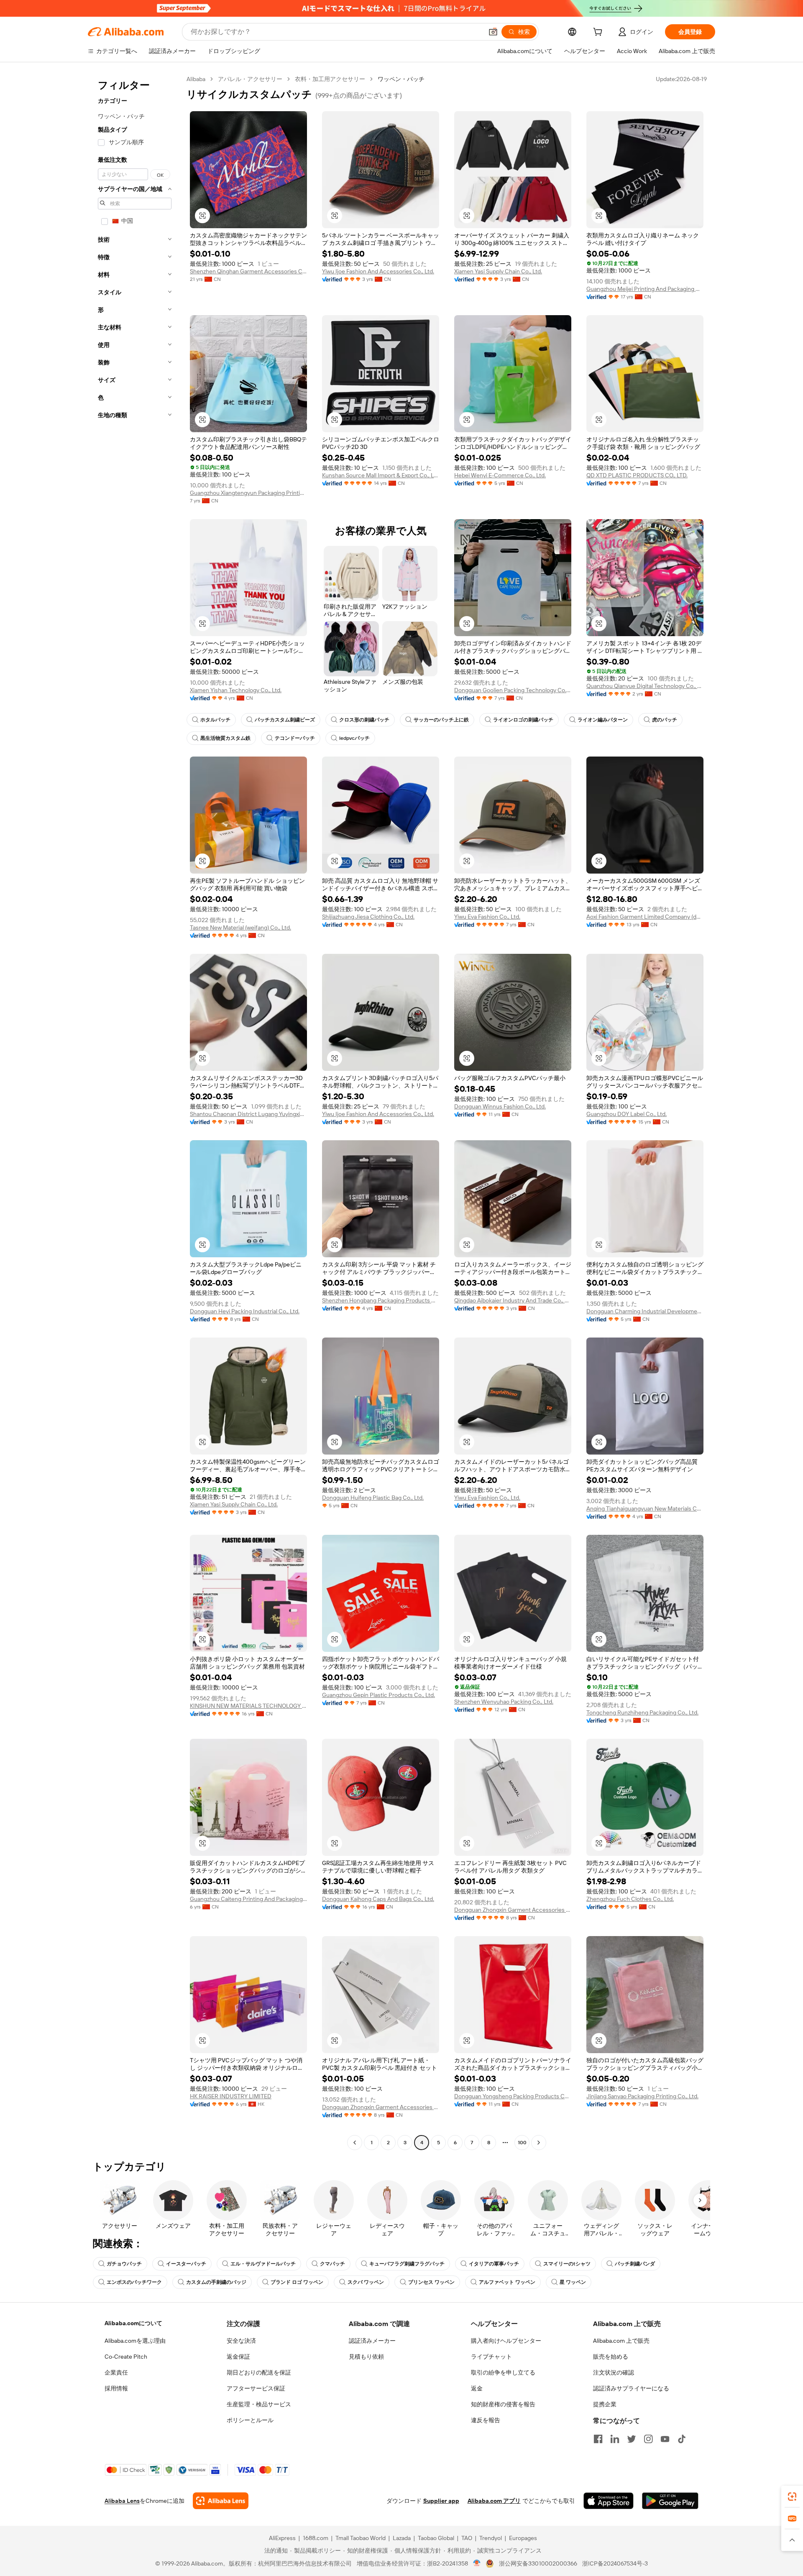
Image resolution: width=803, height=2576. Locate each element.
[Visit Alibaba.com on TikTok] (682, 2439)
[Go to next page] (539, 2143)
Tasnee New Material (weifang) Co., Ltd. (240, 927)
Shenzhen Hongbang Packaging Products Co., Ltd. (381, 1300)
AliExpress (282, 2538)
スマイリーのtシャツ (567, 2264)
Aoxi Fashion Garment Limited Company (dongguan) (645, 917)
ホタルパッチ (215, 720)
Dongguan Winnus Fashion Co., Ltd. (500, 1106)
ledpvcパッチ (354, 738)
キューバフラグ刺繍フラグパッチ (407, 2264)
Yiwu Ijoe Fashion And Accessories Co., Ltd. (378, 271)
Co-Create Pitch (126, 2357)
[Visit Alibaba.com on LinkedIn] (615, 2439)
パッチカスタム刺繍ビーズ (285, 720)
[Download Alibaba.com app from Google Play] (670, 2501)
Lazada (402, 2538)
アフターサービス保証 (256, 2388)
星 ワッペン (573, 2282)
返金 (477, 2388)
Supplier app (441, 2501)
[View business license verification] (477, 2563)
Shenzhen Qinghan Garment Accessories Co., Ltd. (248, 271)
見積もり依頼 (366, 2357)
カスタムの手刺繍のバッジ (216, 2282)
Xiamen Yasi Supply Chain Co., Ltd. (498, 271)
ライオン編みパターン (603, 720)
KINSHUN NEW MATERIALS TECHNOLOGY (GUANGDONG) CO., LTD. (248, 1706)
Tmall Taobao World (361, 2538)
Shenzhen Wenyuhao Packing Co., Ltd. (504, 1702)
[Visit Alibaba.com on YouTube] (665, 2439)
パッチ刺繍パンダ (635, 2264)
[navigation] (135, 1112)
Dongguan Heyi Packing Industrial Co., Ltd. (245, 1311)
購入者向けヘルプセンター (506, 2341)
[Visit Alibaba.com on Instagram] (648, 2439)
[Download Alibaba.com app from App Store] (609, 2501)
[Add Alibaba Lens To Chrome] (221, 2501)
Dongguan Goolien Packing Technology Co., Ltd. (513, 690)
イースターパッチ (186, 2264)
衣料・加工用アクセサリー (330, 79)
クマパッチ (332, 2264)
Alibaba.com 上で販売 (621, 2341)
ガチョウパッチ (124, 2264)
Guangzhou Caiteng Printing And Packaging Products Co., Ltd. (248, 1899)
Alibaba (196, 79)
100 (522, 2143)
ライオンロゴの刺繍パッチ (523, 720)
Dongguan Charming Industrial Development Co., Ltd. (645, 1311)
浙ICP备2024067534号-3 (615, 2563)
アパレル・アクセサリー (250, 79)
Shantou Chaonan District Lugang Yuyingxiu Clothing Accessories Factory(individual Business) (248, 1114)
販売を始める (611, 2357)
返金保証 (238, 2357)
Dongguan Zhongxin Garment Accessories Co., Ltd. (513, 1910)
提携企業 (605, 2404)
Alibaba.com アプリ (494, 2501)
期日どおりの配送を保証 (259, 2372)
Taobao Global (436, 2538)
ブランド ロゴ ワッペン (297, 2282)
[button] (493, 32)
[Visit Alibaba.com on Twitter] (632, 2439)
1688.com (316, 2538)
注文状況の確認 (614, 2372)
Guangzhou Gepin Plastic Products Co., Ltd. (378, 1695)
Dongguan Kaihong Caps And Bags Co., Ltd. (378, 1899)
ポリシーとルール (250, 2420)
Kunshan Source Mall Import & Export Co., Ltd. (381, 475)
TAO (467, 2538)
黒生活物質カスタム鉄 (225, 738)
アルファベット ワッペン (507, 2282)
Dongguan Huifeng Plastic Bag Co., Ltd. (373, 1498)
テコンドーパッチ (295, 738)
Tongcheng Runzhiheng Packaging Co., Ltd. (642, 1712)
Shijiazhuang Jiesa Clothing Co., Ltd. (368, 917)
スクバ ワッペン (366, 2282)
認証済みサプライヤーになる (631, 2388)
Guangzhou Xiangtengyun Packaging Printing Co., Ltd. (248, 493)
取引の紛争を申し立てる (503, 2372)
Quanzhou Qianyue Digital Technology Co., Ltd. (645, 686)
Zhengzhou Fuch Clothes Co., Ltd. (630, 1899)
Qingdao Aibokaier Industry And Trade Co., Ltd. (513, 1300)
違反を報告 (486, 2420)
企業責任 (116, 2372)
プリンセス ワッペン (431, 2282)
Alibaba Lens (122, 2501)
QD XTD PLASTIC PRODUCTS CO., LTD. (637, 475)
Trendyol (491, 2538)
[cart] (599, 33)
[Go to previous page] (355, 2143)
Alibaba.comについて (133, 2323)
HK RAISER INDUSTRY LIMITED (231, 2096)
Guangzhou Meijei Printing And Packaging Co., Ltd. (645, 289)
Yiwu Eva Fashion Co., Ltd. (487, 917)
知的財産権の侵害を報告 (503, 2404)
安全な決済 (241, 2341)
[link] (792, 2497)
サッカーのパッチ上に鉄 (441, 720)
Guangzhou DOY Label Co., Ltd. (627, 1114)
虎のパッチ (665, 720)
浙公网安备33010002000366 (538, 2563)
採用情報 (116, 2388)
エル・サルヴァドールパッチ (263, 2264)
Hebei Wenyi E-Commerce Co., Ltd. (500, 475)
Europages (523, 2538)
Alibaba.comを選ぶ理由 (135, 2341)
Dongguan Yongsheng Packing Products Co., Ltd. (513, 2096)
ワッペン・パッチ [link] (401, 79)
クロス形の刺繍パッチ (364, 720)
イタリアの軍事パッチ (494, 2264)
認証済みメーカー (372, 2341)
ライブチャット (491, 2357)
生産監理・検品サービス (259, 2404)
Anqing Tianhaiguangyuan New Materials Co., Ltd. (645, 1508)
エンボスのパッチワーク (134, 2282)
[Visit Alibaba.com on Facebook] (598, 2439)
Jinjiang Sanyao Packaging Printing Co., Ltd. (642, 2096)
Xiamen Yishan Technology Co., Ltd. (236, 690)
